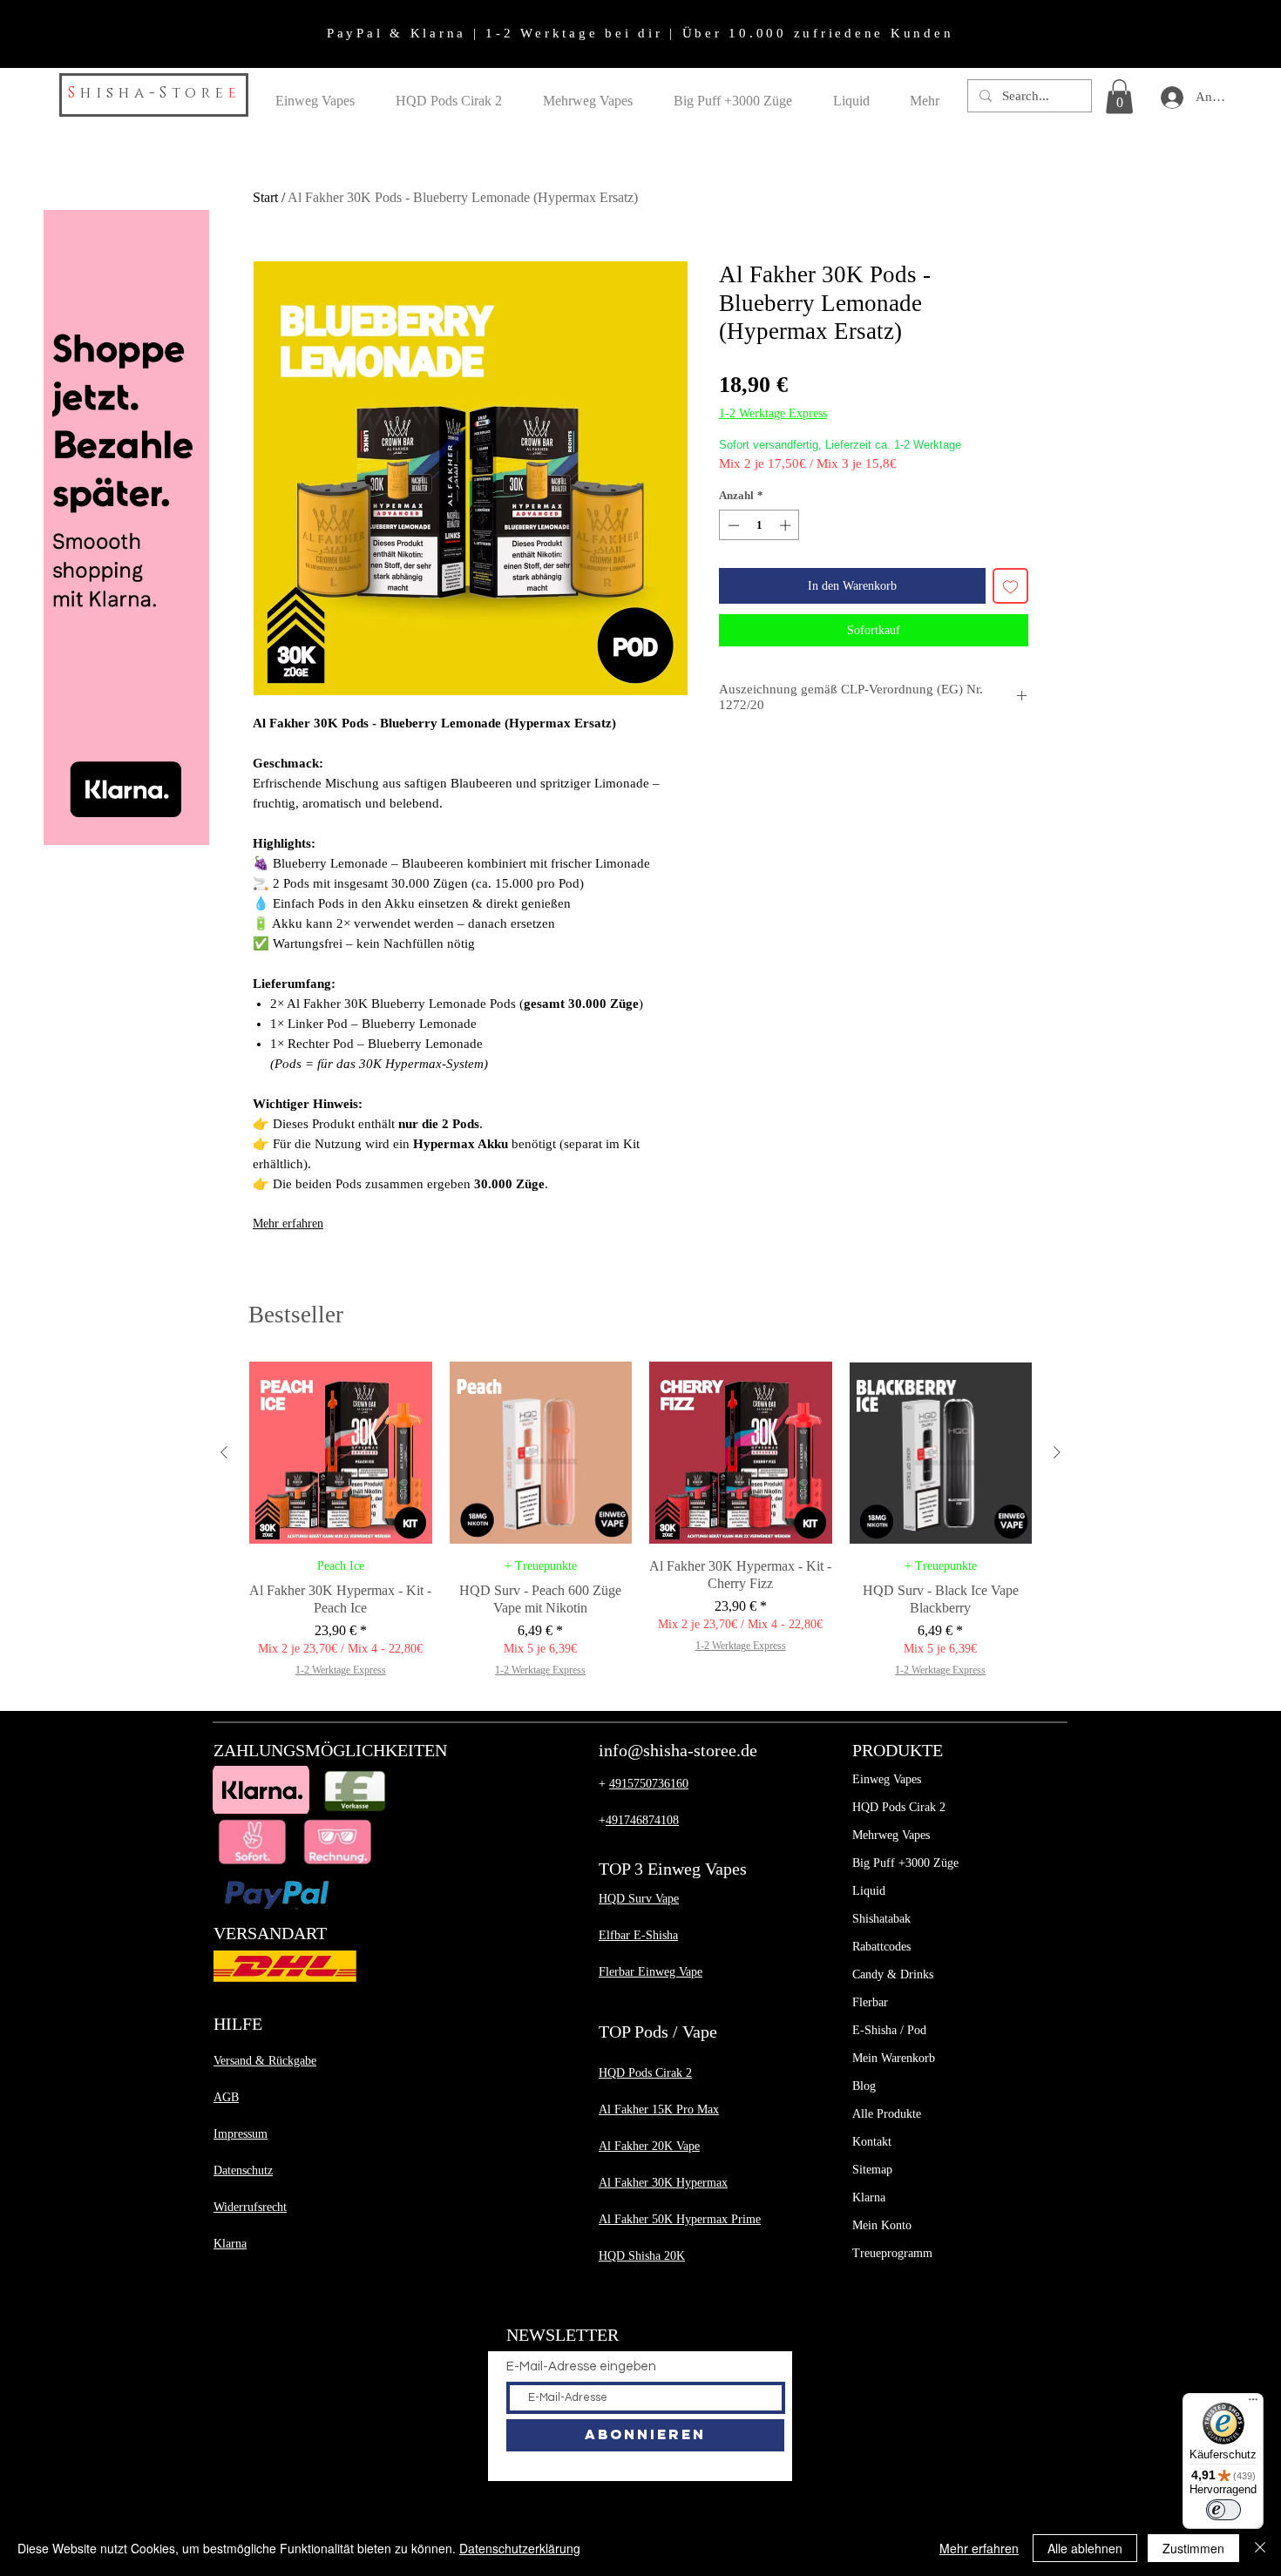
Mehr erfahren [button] (979, 2548)
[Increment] (787, 525)
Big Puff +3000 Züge (905, 1863)
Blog (864, 2086)
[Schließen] (1260, 2548)
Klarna (869, 2197)
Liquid (869, 1891)
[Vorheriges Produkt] (224, 1452)
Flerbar (870, 2002)
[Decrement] (732, 525)
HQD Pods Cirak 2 (899, 1807)
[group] (640, 1520)
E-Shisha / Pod (889, 2030)
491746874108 (642, 1820)
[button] (1119, 96)
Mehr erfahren (288, 1224)
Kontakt (872, 2142)
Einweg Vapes (887, 1779)
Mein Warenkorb (894, 2058)
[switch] (1223, 2510)
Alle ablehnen (1085, 2548)
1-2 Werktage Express (773, 413)
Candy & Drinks (893, 1974)
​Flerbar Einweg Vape (651, 1972)
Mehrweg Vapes (891, 1835)
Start (265, 197)
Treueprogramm (892, 2253)
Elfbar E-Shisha (638, 1935)
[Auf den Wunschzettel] (1010, 586)
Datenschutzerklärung (520, 2548)
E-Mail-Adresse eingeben (581, 2366)
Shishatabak (881, 1919)
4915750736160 (649, 1784)
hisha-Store (154, 93)
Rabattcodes (881, 1947)
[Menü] (1253, 2404)
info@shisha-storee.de (678, 1750)
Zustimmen (1193, 2548)
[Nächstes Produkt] (1057, 1452)
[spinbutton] (759, 525)
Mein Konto (882, 2225)
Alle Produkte (887, 2114)
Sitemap (872, 2170)
